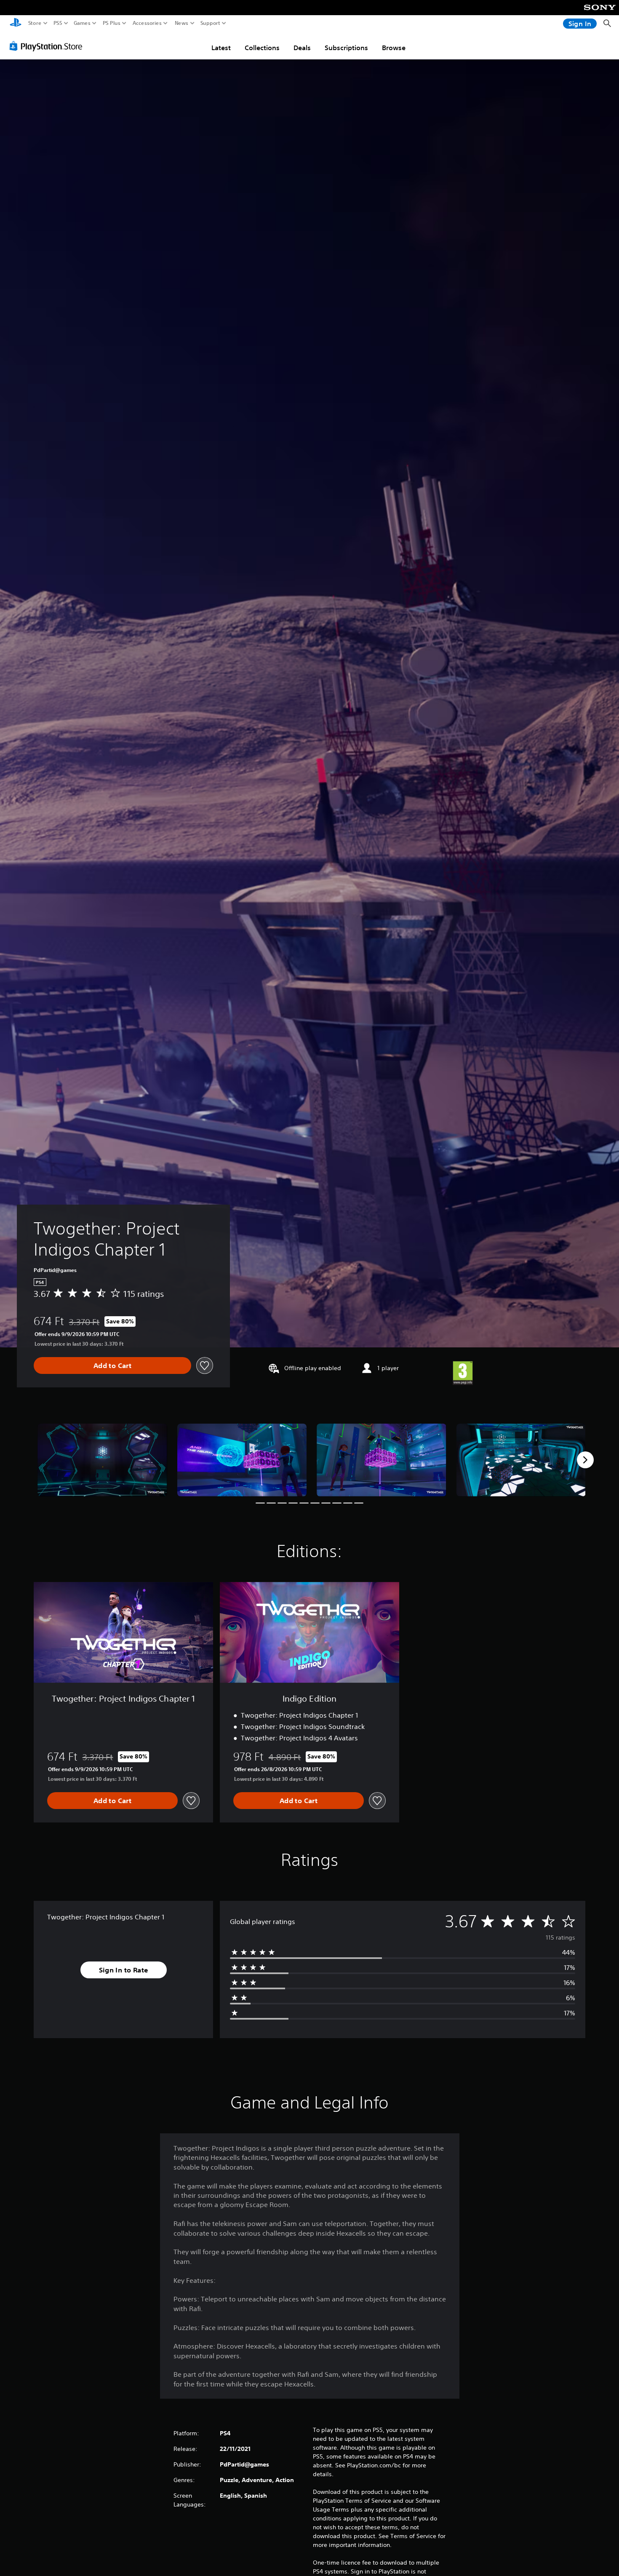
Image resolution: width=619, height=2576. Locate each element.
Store (35, 23)
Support (211, 23)
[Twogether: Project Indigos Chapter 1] (102, 1460)
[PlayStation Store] (48, 46)
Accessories (147, 23)
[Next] (585, 1460)
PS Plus (112, 23)
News (182, 23)
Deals (302, 48)
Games (82, 23)
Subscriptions (346, 48)
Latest (221, 48)
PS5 (58, 23)
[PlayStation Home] (16, 23)
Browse (394, 48)
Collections (262, 48)
